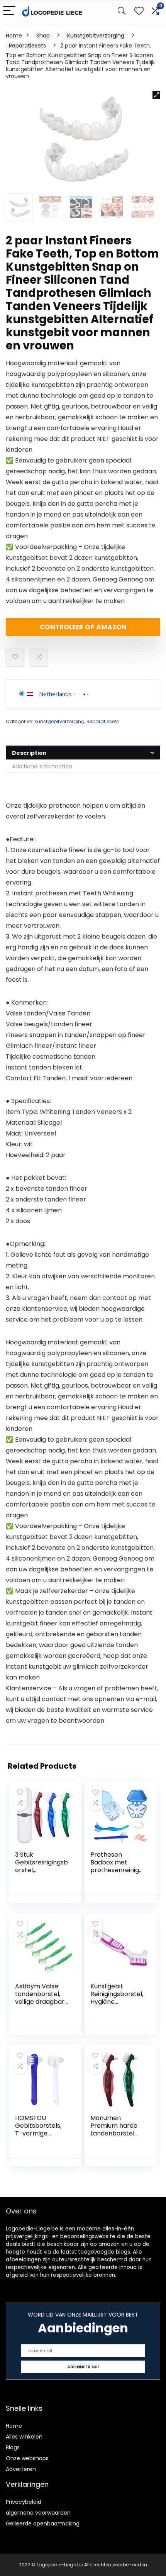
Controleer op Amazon (83, 627)
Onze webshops (27, 2458)
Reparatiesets (27, 46)
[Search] (122, 11)
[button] (156, 95)
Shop (43, 36)
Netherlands (55, 694)
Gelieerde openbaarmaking (43, 2523)
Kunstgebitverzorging (96, 36)
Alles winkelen (24, 2437)
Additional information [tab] (42, 766)
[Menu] (9, 11)
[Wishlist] (139, 11)
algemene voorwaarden (38, 2513)
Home (14, 36)
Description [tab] (29, 753)
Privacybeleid (24, 2502)
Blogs (13, 2447)
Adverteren (21, 2469)
